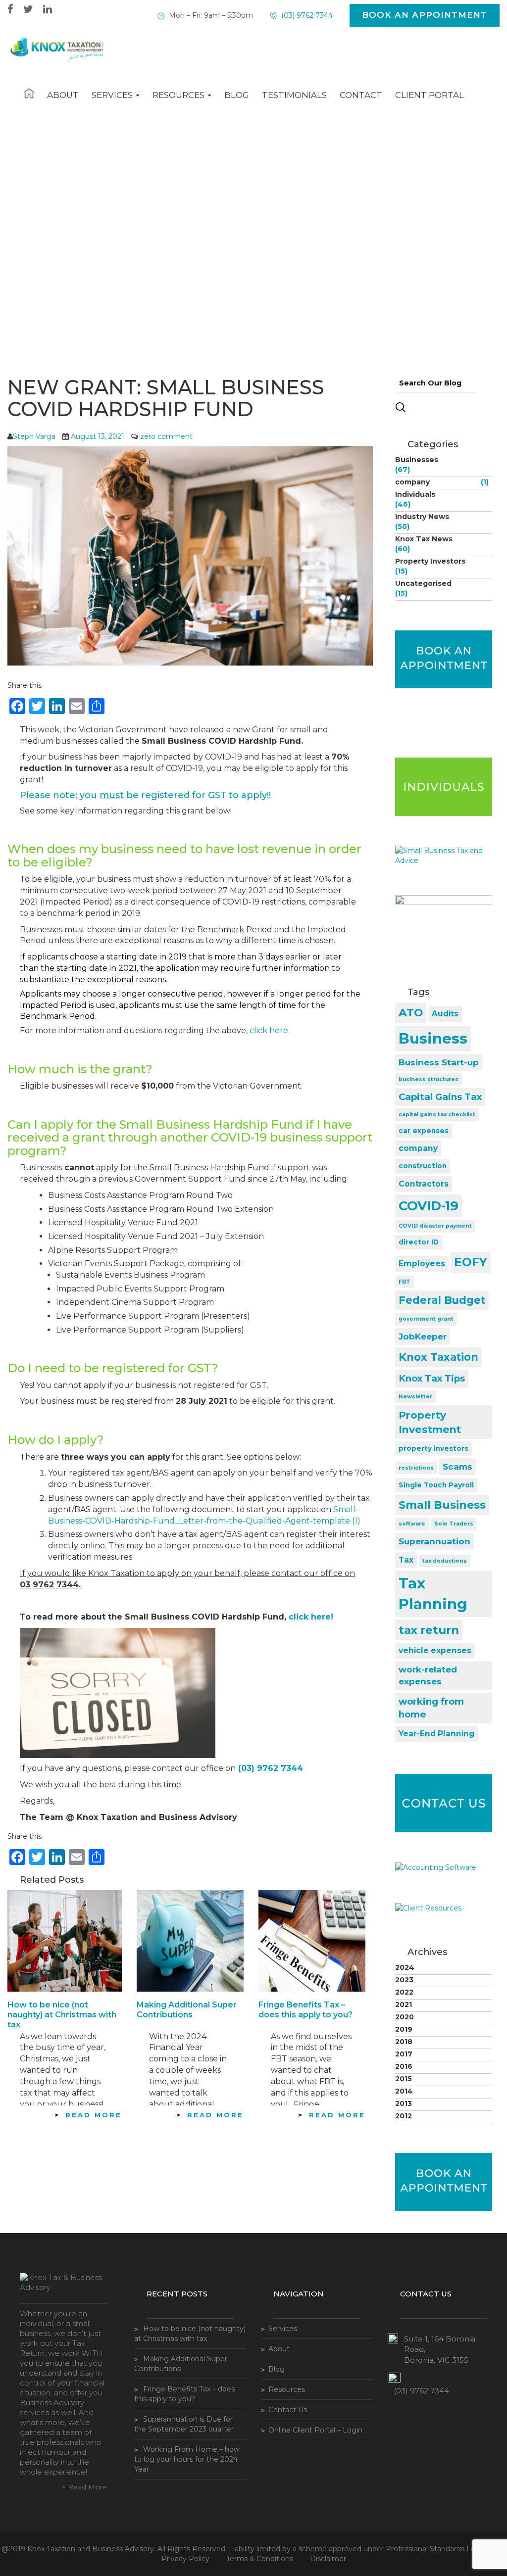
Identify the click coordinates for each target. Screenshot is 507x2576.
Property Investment (430, 1422)
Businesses (417, 460)
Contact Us (288, 2410)
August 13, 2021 (98, 436)
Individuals (415, 494)
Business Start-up (439, 1062)
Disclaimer (328, 2559)
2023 (404, 1980)
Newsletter (415, 1397)
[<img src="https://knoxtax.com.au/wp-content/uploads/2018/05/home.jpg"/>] (29, 94)
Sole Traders (454, 1524)
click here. (270, 1030)
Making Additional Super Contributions (187, 2010)
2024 (405, 1967)
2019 (404, 2029)
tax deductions (445, 1561)
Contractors (424, 1184)
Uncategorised (423, 583)
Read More (94, 2115)
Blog (237, 95)
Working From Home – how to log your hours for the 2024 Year (187, 2459)
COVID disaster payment (435, 1226)
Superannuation (434, 1541)
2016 (404, 2066)
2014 (404, 2091)
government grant (426, 1319)
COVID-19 (429, 1206)
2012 (404, 2116)
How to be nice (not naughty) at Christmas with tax (62, 2015)
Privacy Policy (185, 2559)
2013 (404, 2103)
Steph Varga (34, 436)
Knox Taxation (438, 1357)
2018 (404, 2042)
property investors (433, 1448)
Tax (406, 1560)
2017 (404, 2054)
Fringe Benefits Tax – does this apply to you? (305, 2010)
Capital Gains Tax (440, 1097)
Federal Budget (442, 1300)
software (412, 1524)
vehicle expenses (435, 1650)
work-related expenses (428, 1675)
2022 (404, 1992)
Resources (179, 95)
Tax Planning (433, 1594)
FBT (405, 1282)
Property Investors (430, 561)
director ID (419, 1242)
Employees (422, 1264)
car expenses (424, 1131)
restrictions (416, 1468)
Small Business (442, 1505)
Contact (361, 95)
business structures (429, 1079)
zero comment (166, 436)
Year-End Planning (437, 1734)
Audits (445, 1014)
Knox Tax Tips (432, 1378)
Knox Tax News (424, 539)
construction (423, 1166)
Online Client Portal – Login (315, 2430)
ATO (411, 1013)
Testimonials (294, 95)
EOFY (471, 1262)
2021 (404, 2004)
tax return (429, 1630)
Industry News (422, 517)
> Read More (84, 2487)
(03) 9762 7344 (306, 15)
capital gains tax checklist (437, 1115)
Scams (457, 1466)
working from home (431, 1708)
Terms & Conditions (260, 2559)
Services (113, 95)
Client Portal (430, 95)
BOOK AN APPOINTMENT (425, 15)
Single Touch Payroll (436, 1485)
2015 (404, 2079)
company (412, 482)
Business (433, 1038)
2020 (405, 2017)
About (63, 95)
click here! (311, 1617)
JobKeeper (423, 1336)
